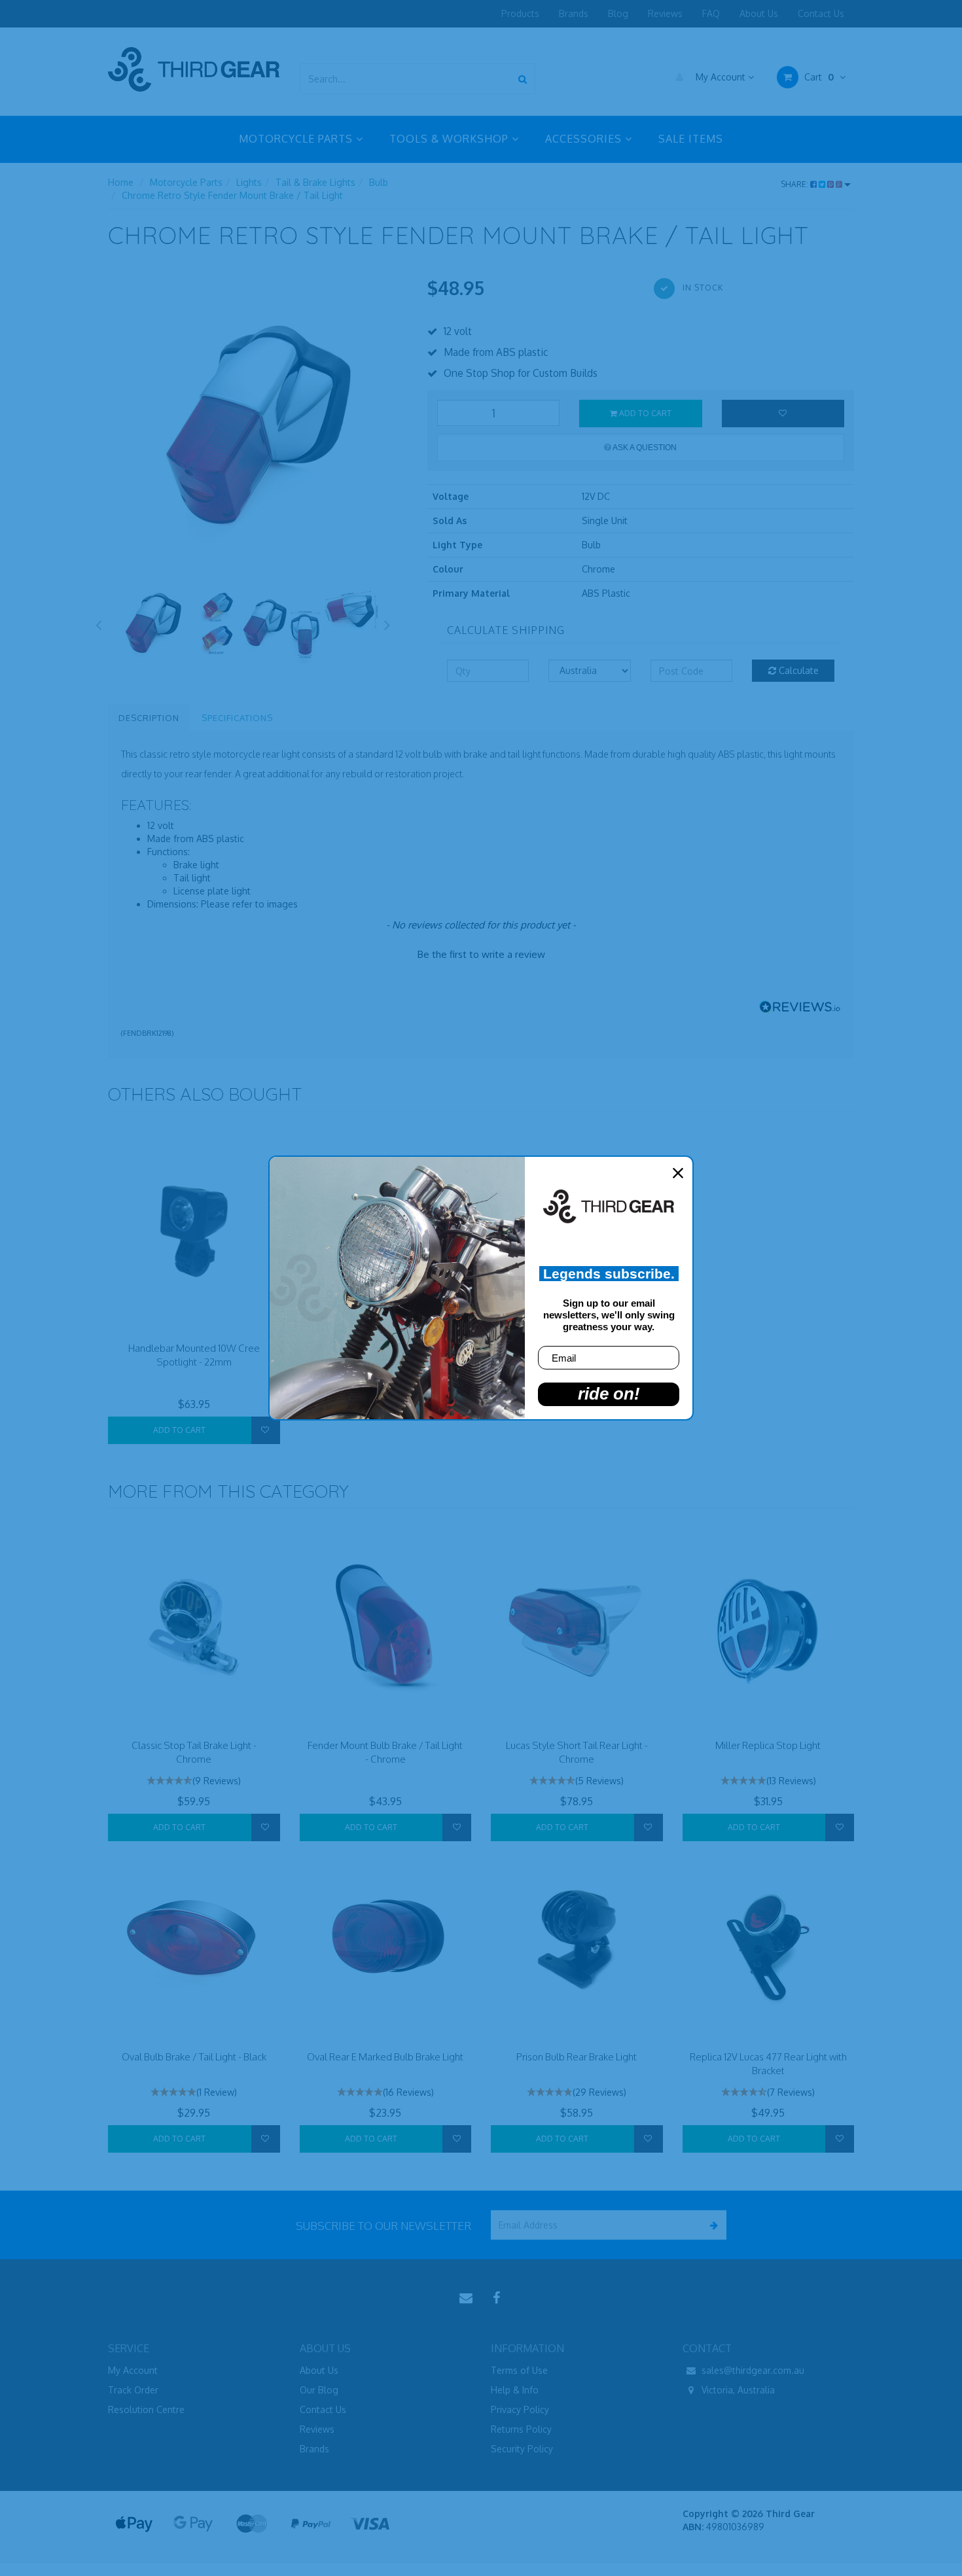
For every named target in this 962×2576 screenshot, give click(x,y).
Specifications (237, 718)
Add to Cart (644, 413)
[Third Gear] (194, 69)
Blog (618, 13)
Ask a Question (644, 448)
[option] (258, 425)
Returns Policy (521, 2429)
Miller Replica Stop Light (768, 1745)
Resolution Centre (146, 2409)
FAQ (711, 13)
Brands (574, 13)
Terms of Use (519, 2370)
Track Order (133, 2390)
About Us (759, 13)
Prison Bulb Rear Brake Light (577, 2057)
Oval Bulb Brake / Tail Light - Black (194, 2057)
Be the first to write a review (481, 954)
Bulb (379, 182)
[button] (481, 953)
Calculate (797, 670)
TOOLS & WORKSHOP (451, 139)
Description (149, 718)
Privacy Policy (520, 2409)
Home (121, 182)
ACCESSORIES (585, 139)
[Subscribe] (712, 2225)
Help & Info (515, 2390)
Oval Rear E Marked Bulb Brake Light (385, 2057)
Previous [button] (98, 623)
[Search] (523, 79)
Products (520, 13)
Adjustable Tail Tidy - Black (88, 2529)
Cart (818, 77)
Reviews (665, 13)
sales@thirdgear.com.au (752, 2370)
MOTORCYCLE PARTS (297, 139)
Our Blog (319, 2390)
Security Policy (522, 2449)
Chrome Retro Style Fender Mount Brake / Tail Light (232, 195)
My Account (721, 77)
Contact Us (821, 13)
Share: (795, 184)
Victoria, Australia (737, 2390)
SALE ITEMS (691, 139)
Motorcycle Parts (186, 182)
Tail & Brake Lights (315, 182)
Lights (249, 182)
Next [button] (387, 623)
